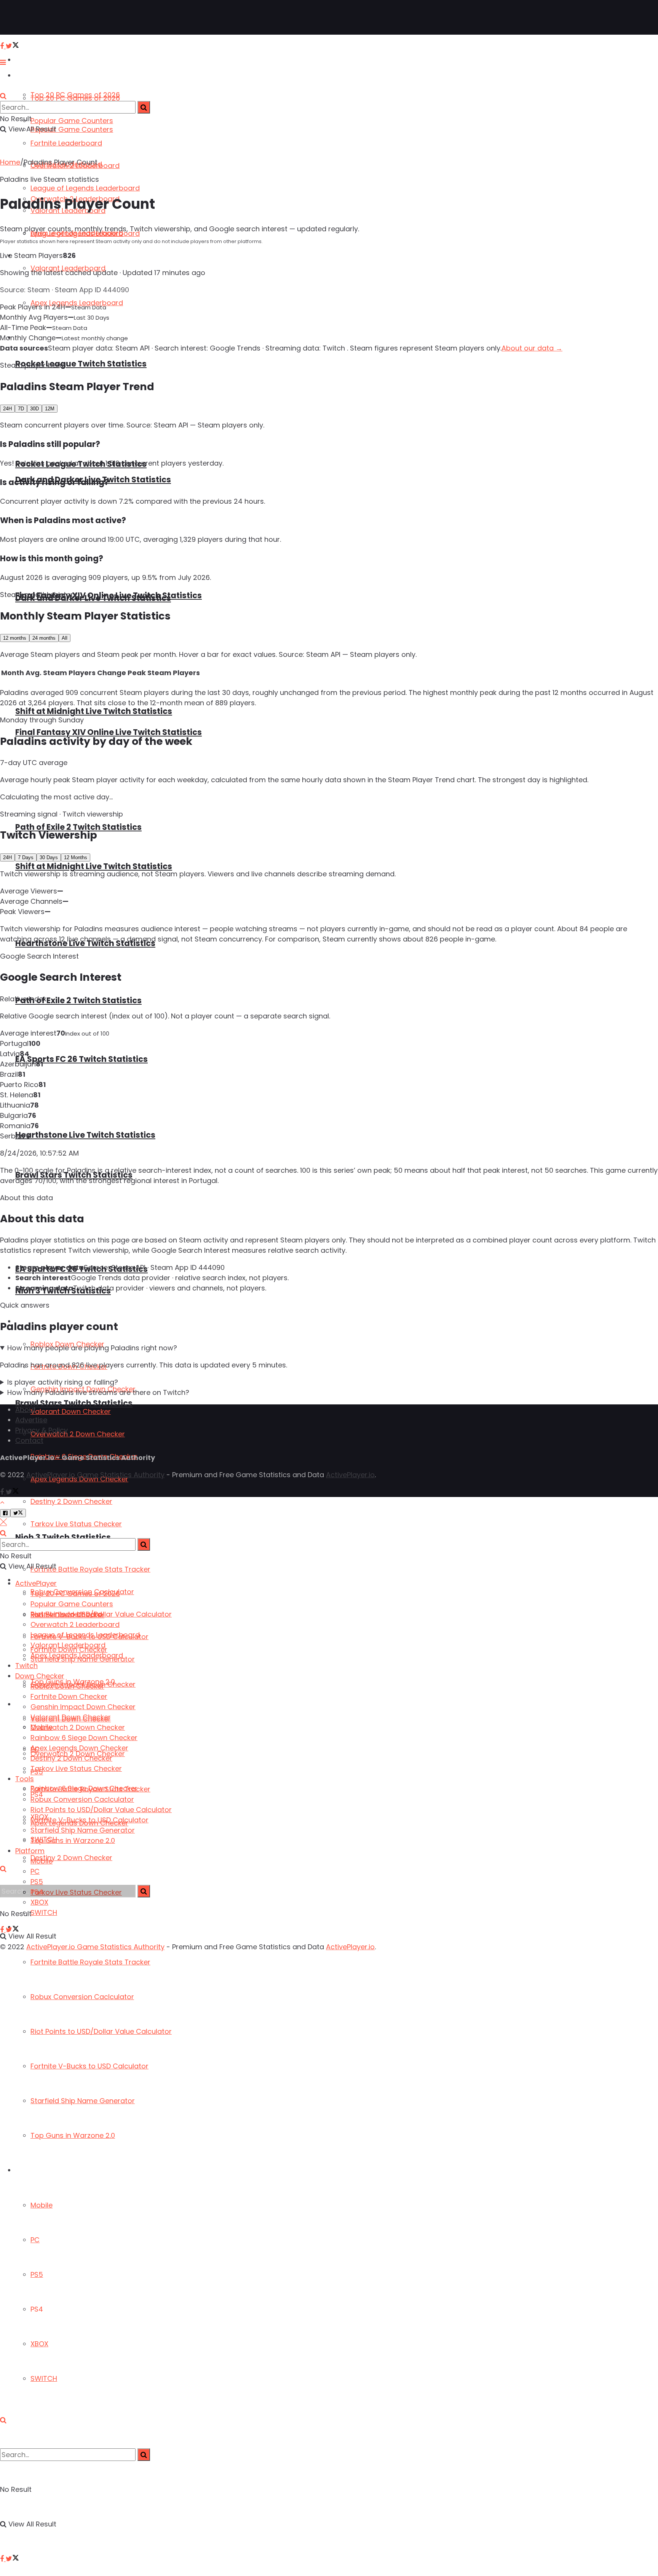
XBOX (39, 2344)
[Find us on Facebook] (3, 2559)
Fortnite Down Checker (69, 1696)
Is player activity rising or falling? (63, 1382)
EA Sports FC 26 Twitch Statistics (81, 1059)
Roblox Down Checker (67, 1686)
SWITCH (44, 2378)
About (26, 1410)
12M (50, 409)
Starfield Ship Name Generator (83, 2101)
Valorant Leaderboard (68, 1645)
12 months (15, 638)
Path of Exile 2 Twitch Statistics (78, 827)
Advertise (31, 1420)
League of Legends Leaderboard (85, 188)
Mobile (42, 2205)
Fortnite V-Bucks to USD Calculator (89, 2066)
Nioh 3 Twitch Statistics (63, 1537)
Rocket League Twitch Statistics (81, 364)
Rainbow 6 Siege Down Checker (84, 1738)
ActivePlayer (34, 60)
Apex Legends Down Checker (79, 1748)
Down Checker (40, 1676)
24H (7, 409)
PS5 (37, 2274)
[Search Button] (3, 2420)
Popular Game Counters (72, 121)
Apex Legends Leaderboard (77, 1655)
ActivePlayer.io (350, 1475)
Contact (29, 1440)
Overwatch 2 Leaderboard (75, 1624)
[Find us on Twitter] (12, 2559)
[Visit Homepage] (30, 18)
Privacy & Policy (42, 1430)
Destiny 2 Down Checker (71, 1858)
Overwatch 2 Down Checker (78, 1434)
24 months (44, 638)
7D (21, 409)
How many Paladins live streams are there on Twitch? (98, 1392)
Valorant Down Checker (71, 1411)
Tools (25, 1779)
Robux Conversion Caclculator (82, 1997)
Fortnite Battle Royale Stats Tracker (90, 1962)
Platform (29, 2170)
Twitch (26, 1666)
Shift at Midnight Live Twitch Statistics (94, 711)
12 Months (76, 857)
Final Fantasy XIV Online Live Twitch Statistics (109, 595)
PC (35, 2240)
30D (34, 409)
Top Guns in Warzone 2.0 (73, 2135)
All (65, 638)
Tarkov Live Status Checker (76, 1524)
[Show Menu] (3, 62)
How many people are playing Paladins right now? (92, 1348)
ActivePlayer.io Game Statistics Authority (95, 1475)
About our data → (532, 348)
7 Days (26, 857)
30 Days (49, 857)
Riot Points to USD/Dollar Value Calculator (101, 2031)
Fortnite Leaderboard (66, 143)
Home (10, 162)
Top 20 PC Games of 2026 (75, 98)
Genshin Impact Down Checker (83, 1707)
